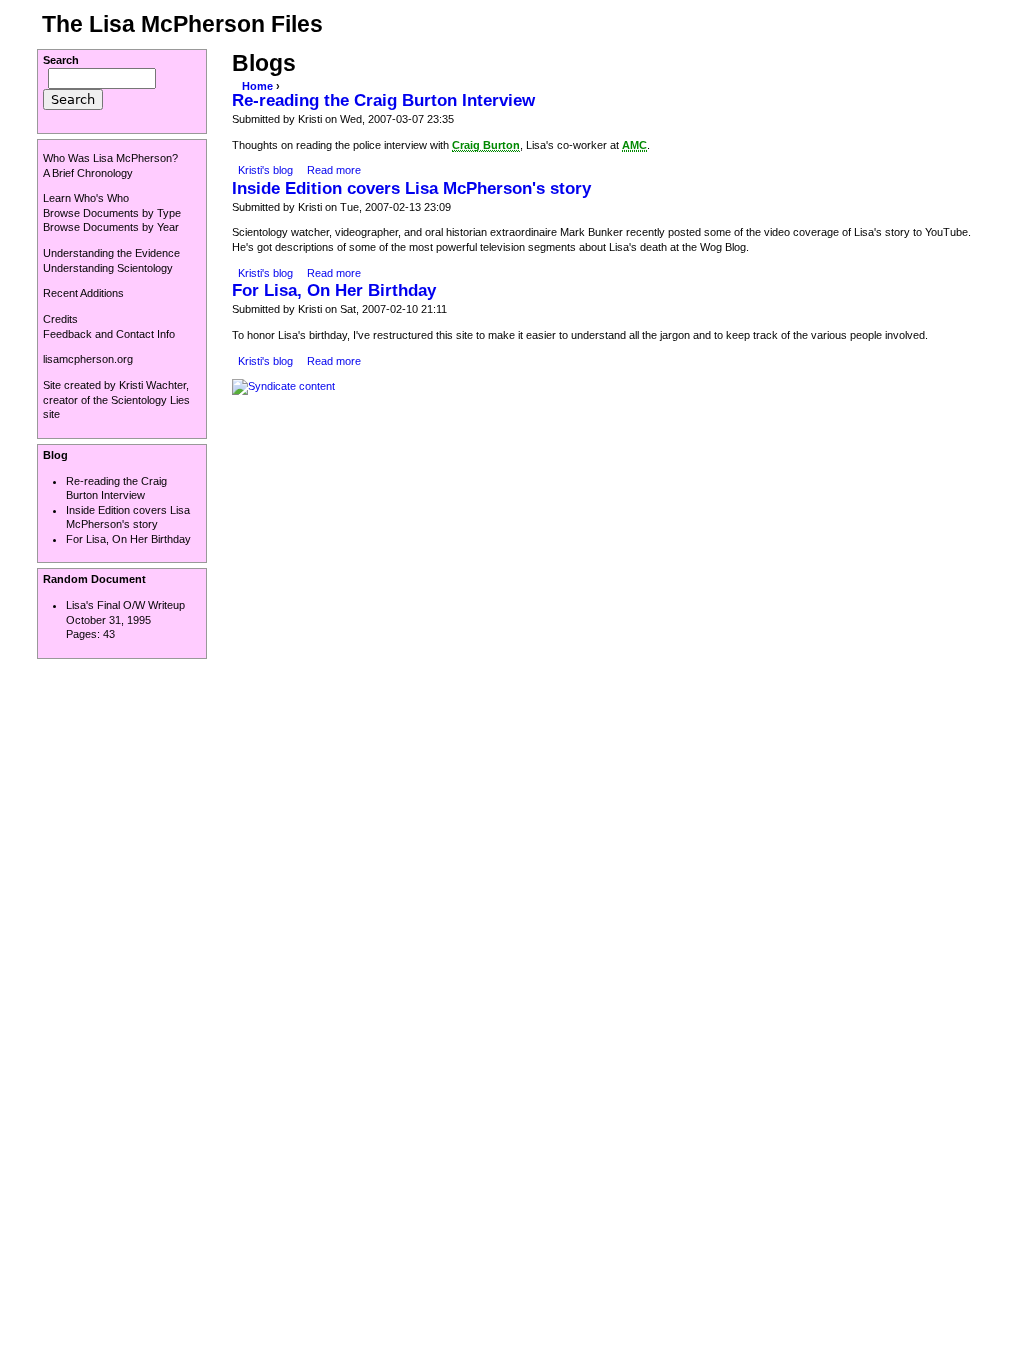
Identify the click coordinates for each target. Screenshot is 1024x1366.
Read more (334, 170)
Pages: (84, 634)
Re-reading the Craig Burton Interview (383, 100)
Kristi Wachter (152, 385)
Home (257, 86)
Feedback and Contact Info (109, 334)
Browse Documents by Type (112, 213)
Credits (60, 319)
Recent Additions (83, 293)
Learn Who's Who (86, 198)
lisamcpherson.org (88, 359)
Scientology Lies (150, 400)
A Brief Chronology (88, 173)
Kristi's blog (265, 170)
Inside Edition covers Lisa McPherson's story (411, 188)
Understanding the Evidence (111, 253)
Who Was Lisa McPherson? (110, 158)
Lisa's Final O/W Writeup (125, 605)
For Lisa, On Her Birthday (334, 290)
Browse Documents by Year (111, 227)
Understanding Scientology (108, 268)
